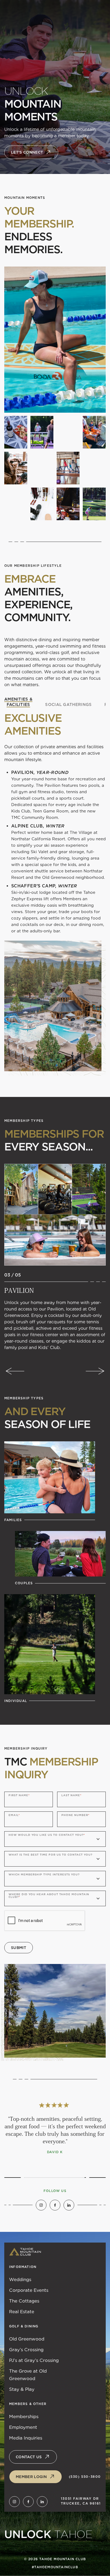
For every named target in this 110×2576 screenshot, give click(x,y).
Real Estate (22, 2312)
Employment (23, 2427)
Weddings (20, 2279)
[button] (15, 1371)
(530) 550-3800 (85, 2477)
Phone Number (75, 1815)
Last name (71, 1795)
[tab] (18, 702)
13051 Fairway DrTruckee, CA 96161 (81, 2501)
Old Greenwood (27, 2339)
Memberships (24, 2417)
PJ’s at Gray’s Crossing (34, 2360)
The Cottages (24, 2301)
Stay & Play (22, 2389)
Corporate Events (29, 2290)
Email (14, 1815)
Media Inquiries (26, 2438)
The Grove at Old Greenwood (28, 2375)
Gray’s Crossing (26, 2350)
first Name (19, 1795)
